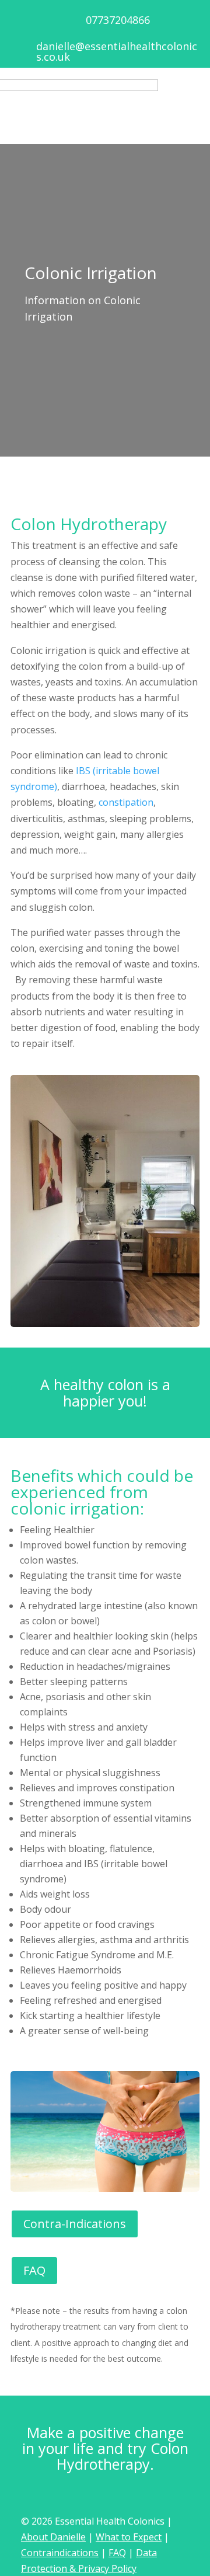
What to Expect (129, 2537)
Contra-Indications (75, 2224)
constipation (126, 802)
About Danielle (53, 2537)
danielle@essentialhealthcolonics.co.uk (117, 51)
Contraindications (60, 2553)
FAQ (34, 2270)
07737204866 (118, 20)
